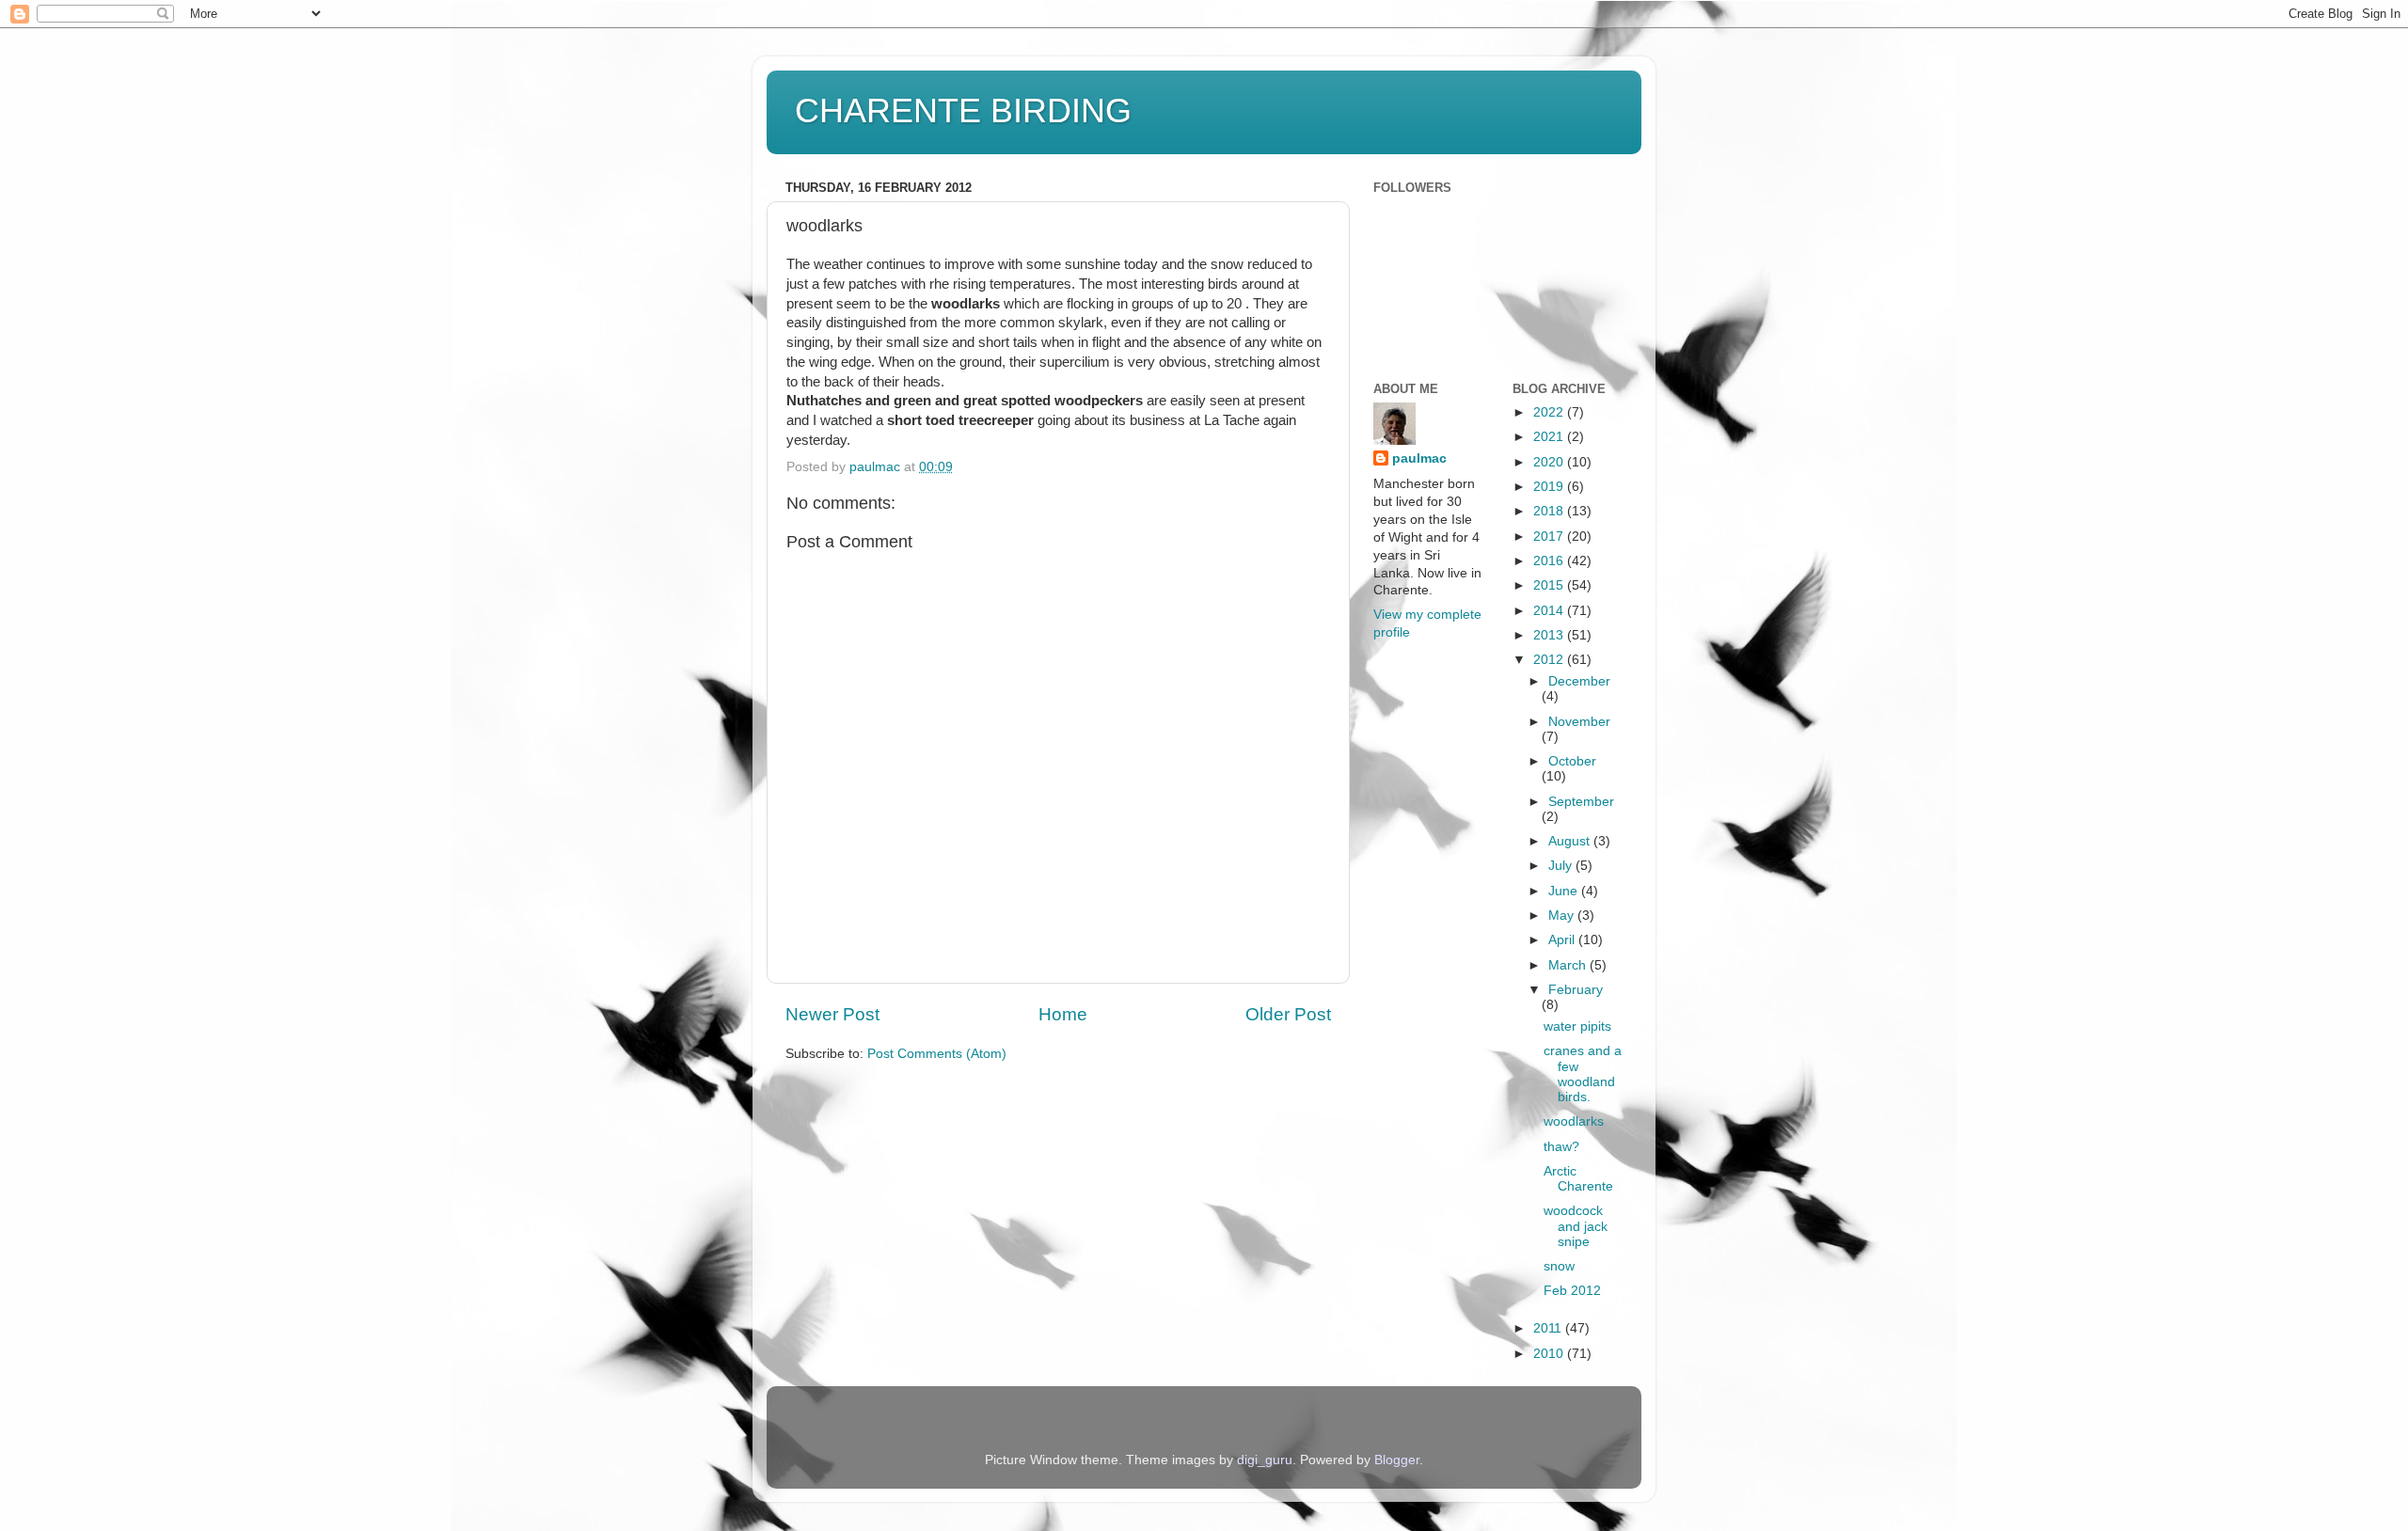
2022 (1550, 412)
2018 (1550, 511)
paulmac (1419, 458)
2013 (1550, 635)
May (1563, 915)
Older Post (1288, 1014)
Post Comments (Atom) (937, 1054)
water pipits (1577, 1026)
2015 (1550, 585)
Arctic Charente (1578, 1179)
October (1572, 761)
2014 (1550, 611)
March (1569, 965)
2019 (1550, 487)
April (1563, 940)
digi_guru (1265, 1460)
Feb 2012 (1572, 1291)
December (1579, 681)
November (1579, 722)
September (1581, 802)
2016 (1550, 561)
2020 (1550, 462)
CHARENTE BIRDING (963, 110)
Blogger (1397, 1460)
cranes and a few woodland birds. (1583, 1074)
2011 (1549, 1328)
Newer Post (832, 1014)
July (1562, 866)
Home (1063, 1014)
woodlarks (1574, 1121)
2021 (1550, 437)
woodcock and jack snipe (1576, 1226)
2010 (1550, 1354)
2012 (1550, 660)
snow (1559, 1266)
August (1571, 841)
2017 (1550, 537)
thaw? (1561, 1147)
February (1576, 990)
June (1565, 891)
